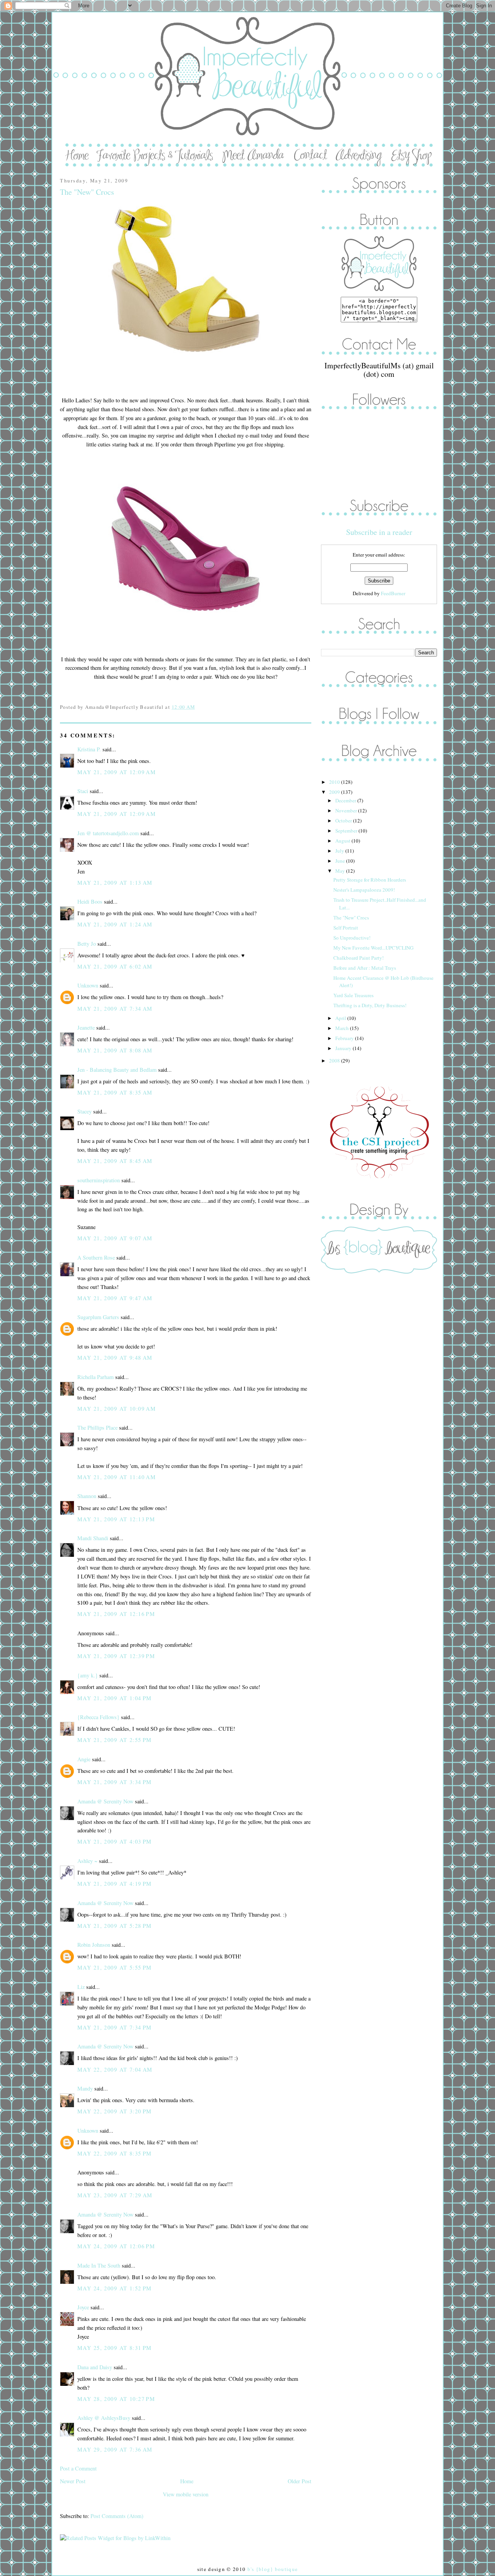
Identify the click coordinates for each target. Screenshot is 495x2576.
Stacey (84, 1111)
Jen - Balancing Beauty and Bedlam (117, 1070)
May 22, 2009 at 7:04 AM (115, 2069)
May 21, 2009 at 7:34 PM (115, 2027)
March (343, 1028)
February (345, 1038)
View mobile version (186, 2494)
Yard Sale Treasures (353, 995)
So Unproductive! (352, 938)
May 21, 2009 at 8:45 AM (115, 1161)
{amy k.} (88, 1675)
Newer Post (73, 2481)
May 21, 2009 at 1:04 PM (115, 1698)
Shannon (87, 1496)
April (341, 1018)
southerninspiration (99, 1180)
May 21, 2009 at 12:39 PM (116, 1656)
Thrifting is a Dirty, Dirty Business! (370, 1005)
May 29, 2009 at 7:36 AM (115, 2449)
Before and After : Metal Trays (365, 968)
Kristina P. (89, 749)
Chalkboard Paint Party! (358, 958)
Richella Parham (96, 1377)
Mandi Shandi (93, 1538)
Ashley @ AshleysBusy (104, 2418)
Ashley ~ (87, 1861)
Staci (83, 791)
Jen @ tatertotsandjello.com (108, 833)
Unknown (88, 985)
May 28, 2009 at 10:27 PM (116, 2399)
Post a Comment (78, 2468)
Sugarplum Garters (98, 1317)
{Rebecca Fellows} (98, 1717)
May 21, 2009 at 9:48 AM (115, 1358)
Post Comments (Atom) (117, 2516)
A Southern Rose (96, 1257)
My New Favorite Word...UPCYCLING (373, 948)
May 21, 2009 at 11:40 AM (117, 1477)
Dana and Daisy (95, 2367)
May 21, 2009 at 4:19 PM (115, 1884)
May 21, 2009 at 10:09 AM (117, 1409)
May (341, 871)
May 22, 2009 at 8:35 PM (115, 2153)
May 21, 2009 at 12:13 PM (116, 1519)
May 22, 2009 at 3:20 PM (115, 2111)
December (346, 800)
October (344, 821)
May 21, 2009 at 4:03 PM (115, 1841)
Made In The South (99, 2265)
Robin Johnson (94, 1945)
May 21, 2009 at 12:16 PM (116, 1614)
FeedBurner (393, 593)
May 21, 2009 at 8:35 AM (115, 1092)
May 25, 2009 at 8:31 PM (115, 2348)
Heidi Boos (90, 902)
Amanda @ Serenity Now (105, 1801)
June (341, 861)
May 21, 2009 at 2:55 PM (115, 1740)
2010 (335, 782)
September (347, 831)
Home (187, 2481)
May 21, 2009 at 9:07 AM (115, 1238)
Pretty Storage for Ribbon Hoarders (370, 880)
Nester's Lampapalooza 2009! (364, 890)
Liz (81, 1987)
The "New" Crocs (87, 192)
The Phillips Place (97, 1428)
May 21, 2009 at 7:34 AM (115, 1009)
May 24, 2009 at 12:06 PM (116, 2246)
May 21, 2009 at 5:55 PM (115, 1967)
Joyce (83, 2307)
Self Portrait (346, 928)
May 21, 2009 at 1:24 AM (115, 924)
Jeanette (86, 1028)
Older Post (300, 2481)
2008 (335, 1061)
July (340, 851)
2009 (335, 792)
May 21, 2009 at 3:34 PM (115, 1782)
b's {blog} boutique (273, 2569)
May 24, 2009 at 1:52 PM (115, 2288)
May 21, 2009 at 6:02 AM (115, 966)
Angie (84, 1759)
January (344, 1048)
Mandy (85, 2088)
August (343, 841)
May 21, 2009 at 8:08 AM (115, 1050)
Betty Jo (87, 944)
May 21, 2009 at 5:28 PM (115, 1926)
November (347, 810)
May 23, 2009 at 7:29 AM (115, 2195)
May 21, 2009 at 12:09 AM (117, 772)
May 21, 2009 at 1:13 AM (115, 883)
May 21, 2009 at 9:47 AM (115, 1298)
